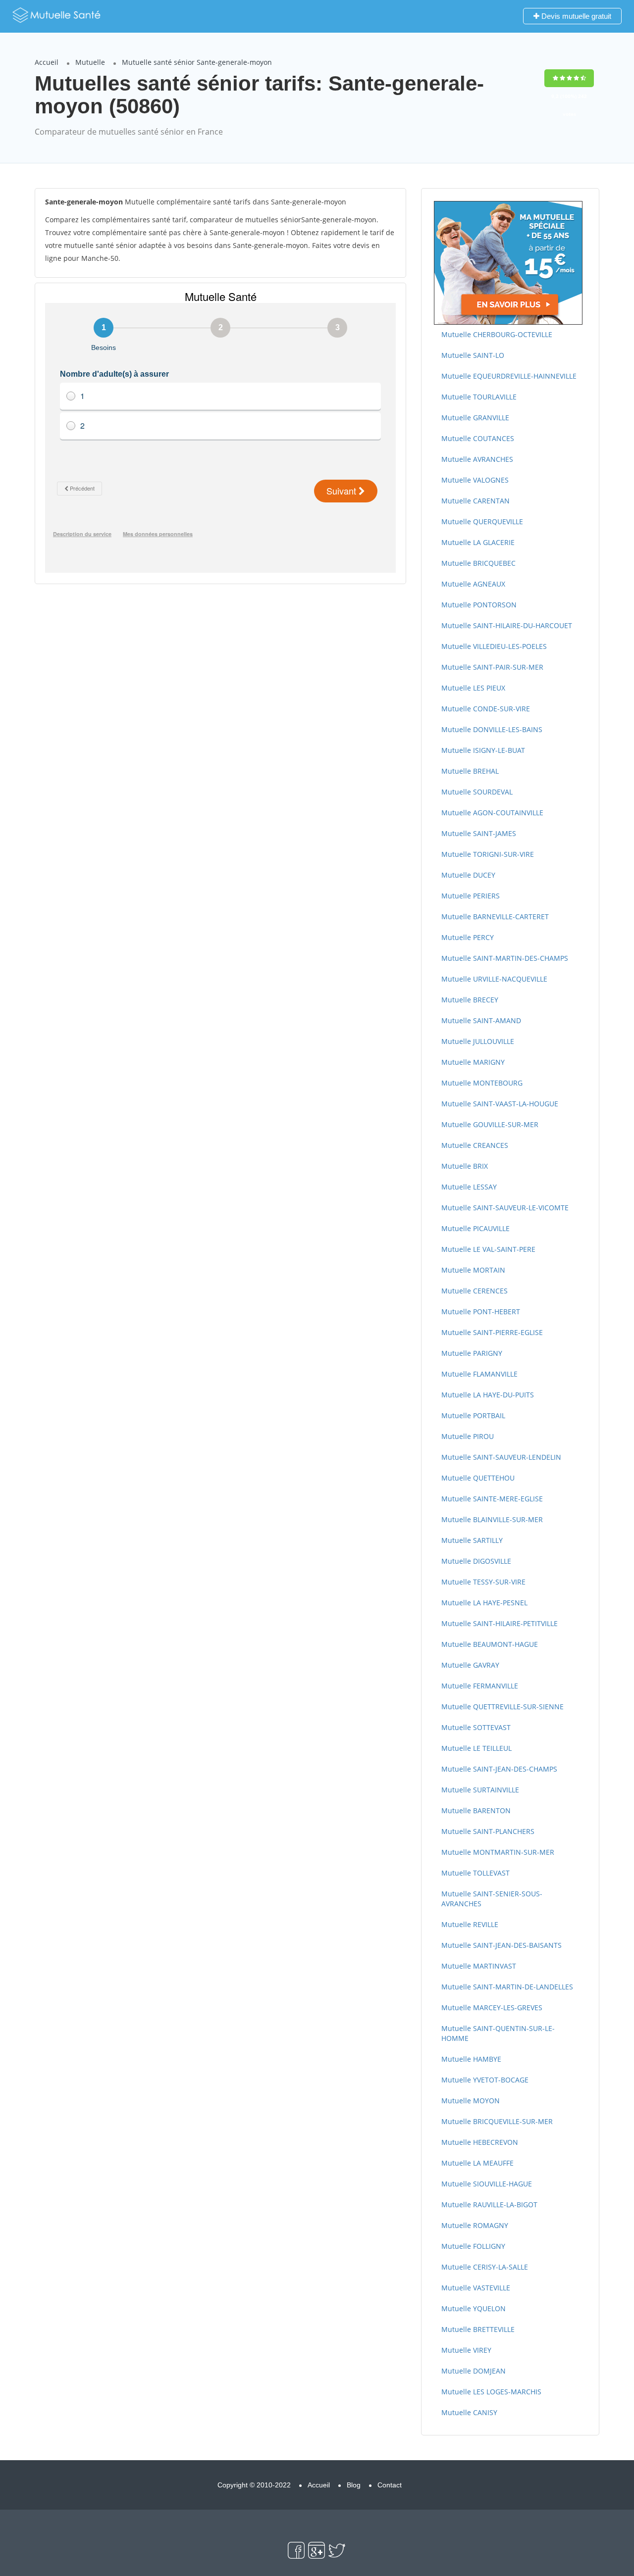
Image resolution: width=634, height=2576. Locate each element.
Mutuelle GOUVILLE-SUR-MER (490, 1124)
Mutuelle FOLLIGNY (473, 2246)
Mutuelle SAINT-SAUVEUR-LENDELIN (501, 1457)
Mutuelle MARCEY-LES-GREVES (492, 2007)
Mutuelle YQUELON (474, 2308)
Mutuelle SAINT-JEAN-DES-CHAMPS (499, 1769)
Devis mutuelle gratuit (575, 16)
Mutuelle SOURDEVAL (477, 792)
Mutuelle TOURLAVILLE (479, 397)
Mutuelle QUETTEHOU (478, 1478)
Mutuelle (90, 62)
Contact (390, 2485)
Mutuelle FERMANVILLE (480, 1686)
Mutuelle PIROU (468, 1436)
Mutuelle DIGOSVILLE (476, 1561)
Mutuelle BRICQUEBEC (478, 563)
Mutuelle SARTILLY (472, 1540)
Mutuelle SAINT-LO (473, 355)
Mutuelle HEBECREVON (480, 2142)
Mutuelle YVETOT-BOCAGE (485, 2080)
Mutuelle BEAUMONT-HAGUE (490, 1644)
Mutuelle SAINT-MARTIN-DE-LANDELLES (507, 1987)
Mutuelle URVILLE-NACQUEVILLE (494, 979)
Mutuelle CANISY (469, 2412)
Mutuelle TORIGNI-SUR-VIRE (488, 854)
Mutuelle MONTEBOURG (482, 1083)
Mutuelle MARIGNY (473, 1062)
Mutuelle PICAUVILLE (475, 1228)
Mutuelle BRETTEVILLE (478, 2329)
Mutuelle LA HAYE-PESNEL (484, 1603)
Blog (354, 2485)
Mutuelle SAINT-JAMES (479, 833)
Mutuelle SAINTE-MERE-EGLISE (492, 1499)
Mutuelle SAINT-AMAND (481, 1020)
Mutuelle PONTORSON (479, 605)
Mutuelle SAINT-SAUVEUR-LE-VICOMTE (505, 1208)
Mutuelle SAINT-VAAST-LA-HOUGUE (500, 1104)
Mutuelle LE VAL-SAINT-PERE (488, 1249)
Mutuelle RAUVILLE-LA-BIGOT (489, 2204)
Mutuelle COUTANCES (478, 438)
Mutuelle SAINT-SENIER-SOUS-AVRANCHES (492, 1899)
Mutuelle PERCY (468, 937)
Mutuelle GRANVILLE (475, 418)
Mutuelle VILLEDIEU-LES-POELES (494, 646)
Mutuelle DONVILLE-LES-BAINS (492, 729)
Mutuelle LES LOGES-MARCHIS (491, 2392)
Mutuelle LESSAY (469, 1187)
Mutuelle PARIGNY (472, 1353)
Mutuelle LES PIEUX (473, 688)
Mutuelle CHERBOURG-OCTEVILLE (497, 334)
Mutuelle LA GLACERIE (478, 542)
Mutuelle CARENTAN (475, 501)
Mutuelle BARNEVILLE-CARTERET (495, 916)
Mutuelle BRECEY (470, 1000)
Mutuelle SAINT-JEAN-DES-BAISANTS (502, 1945)
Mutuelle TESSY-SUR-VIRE (483, 1582)
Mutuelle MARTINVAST (479, 1966)
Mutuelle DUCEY (468, 875)
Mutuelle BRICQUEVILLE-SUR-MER (497, 2121)
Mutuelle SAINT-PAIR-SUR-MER (492, 667)
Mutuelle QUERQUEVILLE (482, 521)
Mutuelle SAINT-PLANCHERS (488, 1831)
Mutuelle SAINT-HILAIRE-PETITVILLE (500, 1623)
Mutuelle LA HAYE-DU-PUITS (488, 1395)
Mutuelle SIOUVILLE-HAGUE (487, 2184)
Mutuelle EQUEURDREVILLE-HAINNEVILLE (509, 376)
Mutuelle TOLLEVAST (475, 1873)
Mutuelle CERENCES (475, 1291)
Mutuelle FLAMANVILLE (479, 1374)
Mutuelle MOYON (471, 2101)
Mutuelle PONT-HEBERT (481, 1312)
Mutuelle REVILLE (470, 1924)
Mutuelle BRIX (465, 1166)
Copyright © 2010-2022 (254, 2485)
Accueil (47, 62)
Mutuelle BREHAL (470, 771)
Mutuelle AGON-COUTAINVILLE (492, 813)
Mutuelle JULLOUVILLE (478, 1041)
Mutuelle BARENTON (476, 1810)
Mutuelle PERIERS (471, 896)
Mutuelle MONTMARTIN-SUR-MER (498, 1852)
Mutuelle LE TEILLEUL (476, 1748)
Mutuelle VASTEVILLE (476, 2288)
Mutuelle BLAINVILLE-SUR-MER (492, 1519)
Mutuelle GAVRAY (470, 1665)
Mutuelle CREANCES (475, 1145)
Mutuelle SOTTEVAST (476, 1727)
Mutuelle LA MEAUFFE (477, 2163)
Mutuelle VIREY (466, 2350)
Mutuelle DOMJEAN (474, 2371)
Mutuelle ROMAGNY (475, 2225)
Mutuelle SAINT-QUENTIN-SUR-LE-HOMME (498, 2033)
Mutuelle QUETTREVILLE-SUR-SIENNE (502, 1707)
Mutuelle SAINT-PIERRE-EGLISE (492, 1332)
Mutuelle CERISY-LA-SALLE (485, 2267)
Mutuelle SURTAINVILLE (480, 1790)
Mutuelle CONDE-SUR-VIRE (486, 709)
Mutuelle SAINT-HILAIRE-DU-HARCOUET (507, 625)
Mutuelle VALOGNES (475, 480)
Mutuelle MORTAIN (473, 1270)
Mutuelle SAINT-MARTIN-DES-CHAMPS (505, 958)
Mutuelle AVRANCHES (477, 459)
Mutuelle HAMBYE (471, 2059)
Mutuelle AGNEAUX (473, 584)
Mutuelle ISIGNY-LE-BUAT (483, 750)
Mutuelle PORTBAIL (473, 1415)
